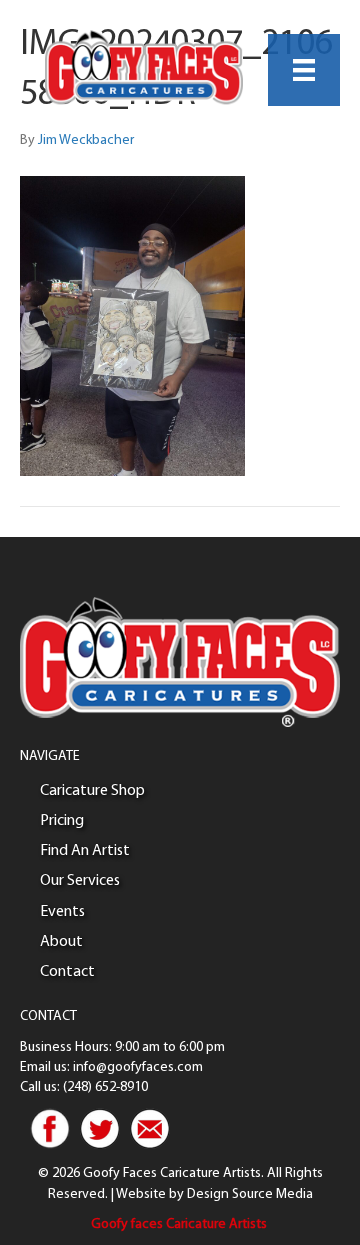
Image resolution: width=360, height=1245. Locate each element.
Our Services (80, 881)
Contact (67, 972)
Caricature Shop (92, 791)
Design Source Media (250, 1194)
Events (62, 912)
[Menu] (304, 70)
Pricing (62, 821)
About (61, 942)
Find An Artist (85, 851)
